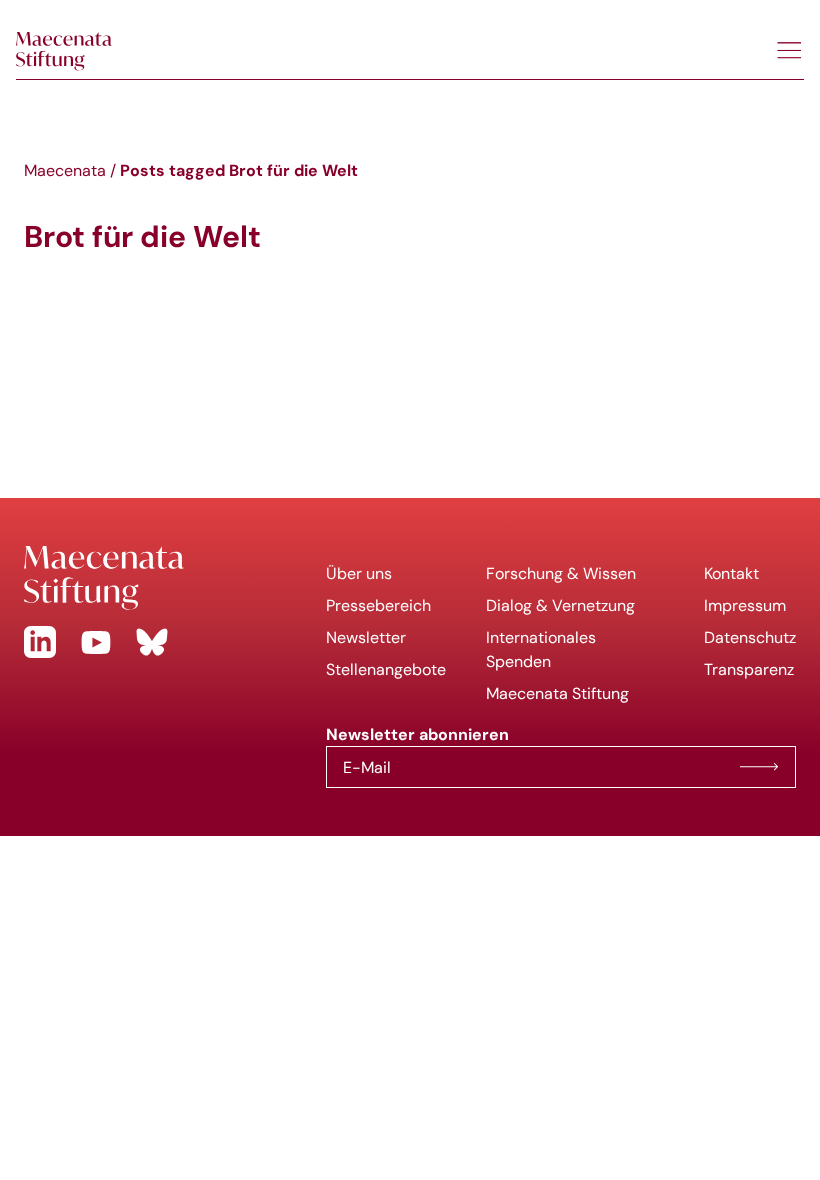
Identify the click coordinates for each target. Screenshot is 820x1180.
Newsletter (366, 637)
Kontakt (731, 573)
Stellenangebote (386, 669)
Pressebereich (378, 605)
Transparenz (749, 669)
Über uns (359, 573)
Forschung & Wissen (561, 573)
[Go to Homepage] (159, 578)
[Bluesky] (152, 642)
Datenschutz (750, 637)
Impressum (745, 605)
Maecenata (65, 170)
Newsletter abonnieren (759, 767)
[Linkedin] (40, 642)
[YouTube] (96, 642)
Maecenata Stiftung (557, 693)
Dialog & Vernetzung (560, 605)
